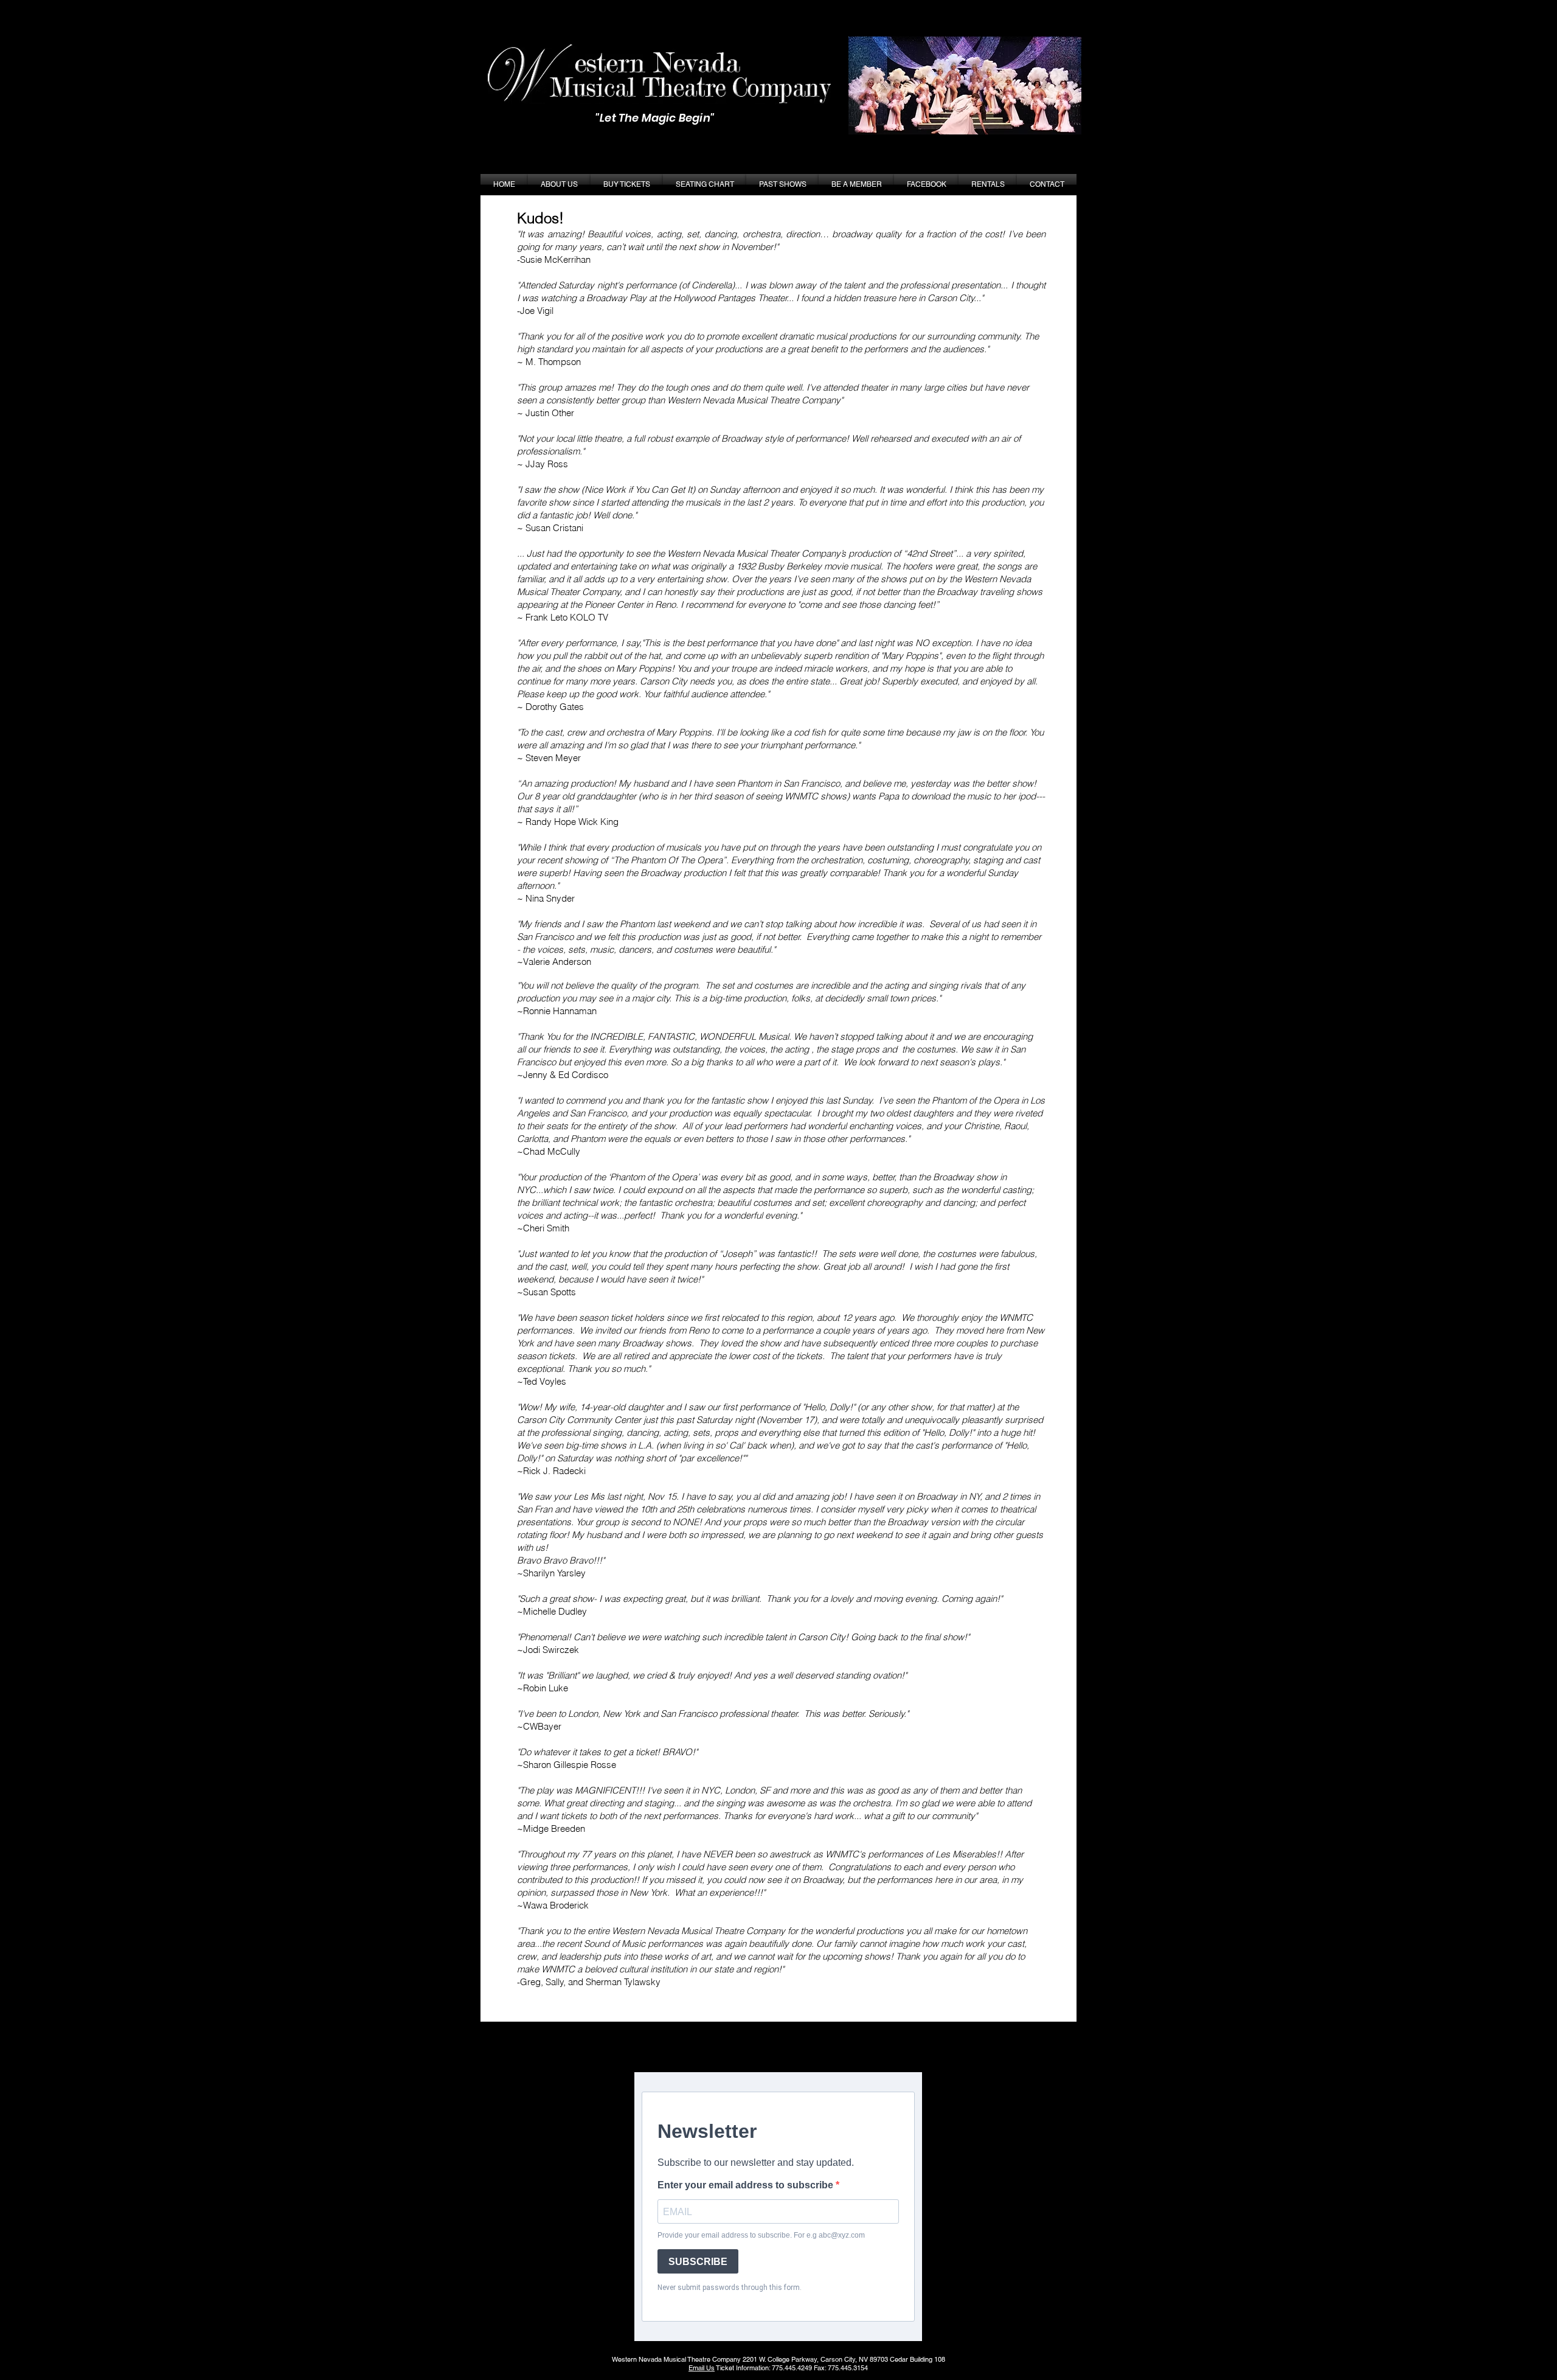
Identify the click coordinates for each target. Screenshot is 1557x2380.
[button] (782, 185)
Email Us (702, 2368)
